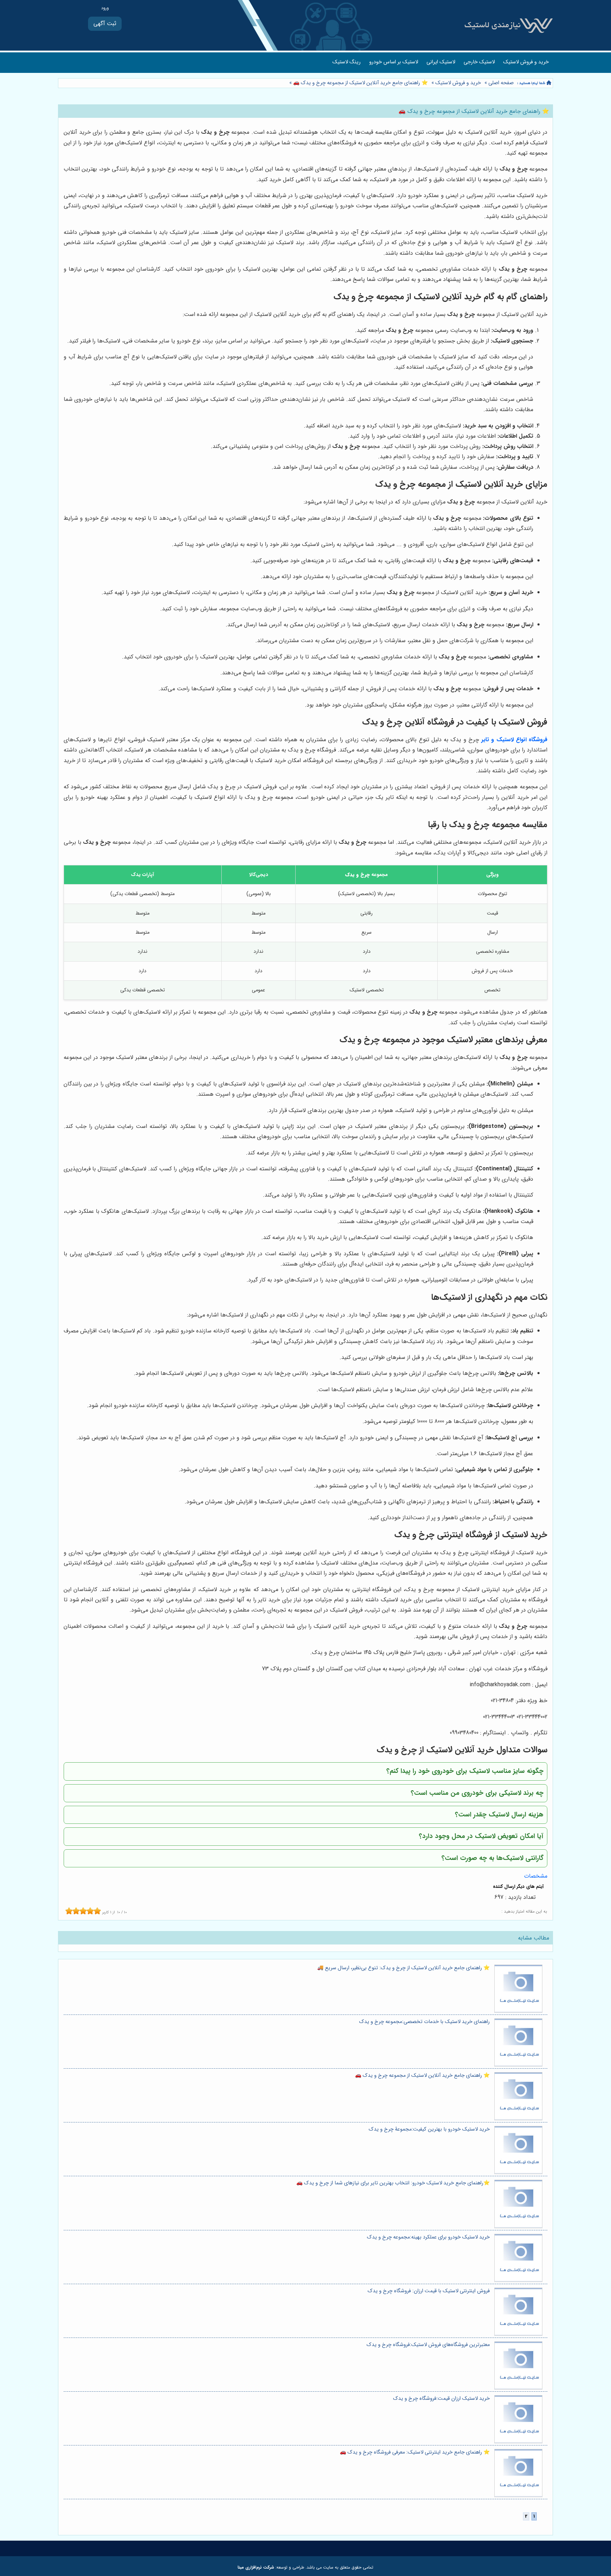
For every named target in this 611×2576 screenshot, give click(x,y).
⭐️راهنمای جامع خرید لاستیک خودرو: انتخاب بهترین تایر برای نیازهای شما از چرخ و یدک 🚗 (393, 2183)
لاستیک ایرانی (441, 62)
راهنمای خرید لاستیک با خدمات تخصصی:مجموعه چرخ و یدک (424, 2022)
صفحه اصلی (501, 83)
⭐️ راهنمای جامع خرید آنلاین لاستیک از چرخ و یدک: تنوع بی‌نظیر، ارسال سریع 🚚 (403, 1968)
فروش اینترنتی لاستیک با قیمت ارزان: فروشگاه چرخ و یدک (429, 2291)
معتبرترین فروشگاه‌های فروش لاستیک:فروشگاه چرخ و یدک (428, 2345)
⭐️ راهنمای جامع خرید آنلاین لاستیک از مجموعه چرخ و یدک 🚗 (360, 83)
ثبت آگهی (105, 24)
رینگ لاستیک (347, 62)
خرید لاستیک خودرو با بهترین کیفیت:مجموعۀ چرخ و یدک (429, 2129)
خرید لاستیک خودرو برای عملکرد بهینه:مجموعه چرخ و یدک (428, 2237)
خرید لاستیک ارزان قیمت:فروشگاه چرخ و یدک (441, 2399)
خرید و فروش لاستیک (526, 62)
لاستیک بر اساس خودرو (394, 62)
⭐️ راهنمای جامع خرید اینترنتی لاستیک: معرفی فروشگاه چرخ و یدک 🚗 (415, 2452)
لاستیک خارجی (479, 62)
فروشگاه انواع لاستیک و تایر (514, 740)
